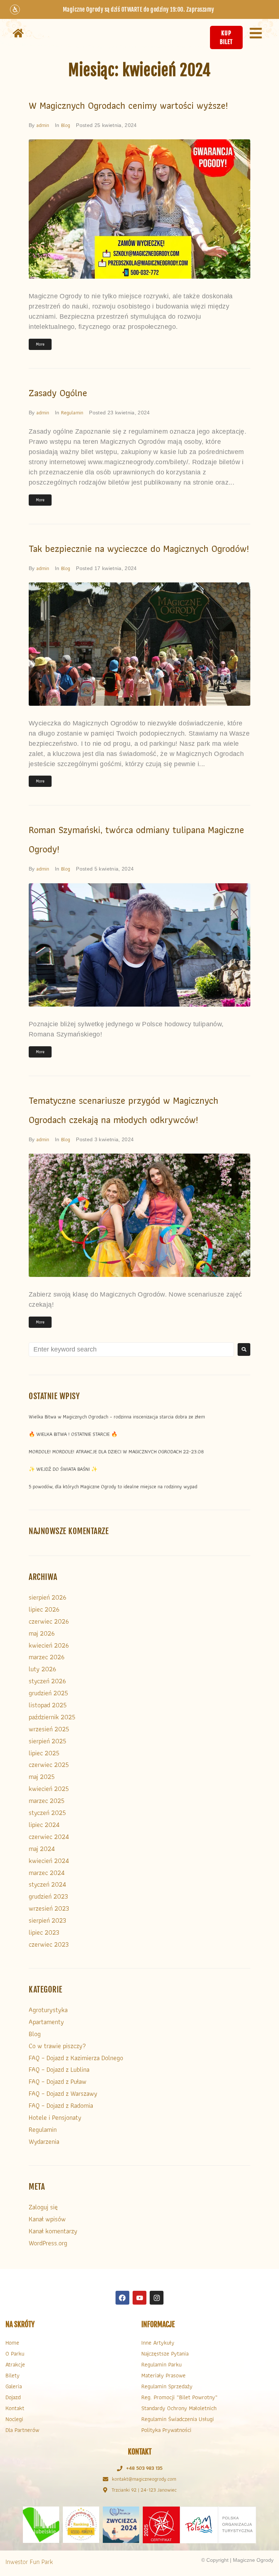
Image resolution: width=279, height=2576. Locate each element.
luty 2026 (42, 1669)
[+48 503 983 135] (120, 2468)
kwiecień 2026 (49, 1645)
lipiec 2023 (44, 1932)
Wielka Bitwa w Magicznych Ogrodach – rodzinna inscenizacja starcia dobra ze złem (117, 1417)
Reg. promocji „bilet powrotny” (179, 2397)
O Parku (15, 2354)
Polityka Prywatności (166, 2430)
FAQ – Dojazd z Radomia (61, 2105)
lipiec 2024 (44, 1825)
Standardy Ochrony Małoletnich (179, 2408)
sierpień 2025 (47, 1741)
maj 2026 (42, 1633)
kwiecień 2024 (49, 1861)
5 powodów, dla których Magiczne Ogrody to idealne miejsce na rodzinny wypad (113, 1486)
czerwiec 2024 (49, 1837)
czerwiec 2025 (49, 1765)
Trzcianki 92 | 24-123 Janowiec (144, 2490)
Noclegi (14, 2419)
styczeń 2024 (47, 1884)
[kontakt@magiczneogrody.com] (106, 2479)
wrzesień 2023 (49, 1908)
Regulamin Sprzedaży (167, 2386)
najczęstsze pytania (165, 2354)
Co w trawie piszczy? (57, 2046)
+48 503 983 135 (144, 2468)
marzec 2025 (46, 1801)
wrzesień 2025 (49, 1729)
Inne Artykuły (158, 2343)
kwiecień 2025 (49, 1789)
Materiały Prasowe (163, 2375)
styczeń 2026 (47, 1681)
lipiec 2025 (44, 1753)
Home (12, 2343)
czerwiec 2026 (49, 1621)
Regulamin (72, 413)
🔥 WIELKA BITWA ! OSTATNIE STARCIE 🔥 (73, 1434)
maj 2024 (42, 1849)
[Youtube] (139, 2298)
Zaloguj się (43, 2207)
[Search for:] (131, 1349)
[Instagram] (157, 2298)
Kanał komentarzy (53, 2231)
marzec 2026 (46, 1657)
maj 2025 (42, 1777)
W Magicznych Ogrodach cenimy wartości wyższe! (128, 105)
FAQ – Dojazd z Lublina (59, 2069)
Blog (66, 125)
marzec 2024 (47, 1873)
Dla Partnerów (22, 2430)
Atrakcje (15, 2364)
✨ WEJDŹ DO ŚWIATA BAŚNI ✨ (63, 1469)
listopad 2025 (48, 1705)
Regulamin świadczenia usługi (178, 2419)
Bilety (13, 2375)
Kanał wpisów (47, 2219)
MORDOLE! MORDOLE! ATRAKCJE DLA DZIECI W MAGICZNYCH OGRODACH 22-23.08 (116, 1452)
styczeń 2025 (47, 1813)
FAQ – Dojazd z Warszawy (63, 2093)
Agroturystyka (48, 2010)
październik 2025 (52, 1717)
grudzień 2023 (48, 1896)
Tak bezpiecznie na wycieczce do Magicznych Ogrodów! (139, 549)
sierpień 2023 (47, 1920)
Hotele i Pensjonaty (55, 2117)
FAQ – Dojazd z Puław (58, 2081)
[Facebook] (122, 2298)
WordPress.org (48, 2243)
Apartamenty (46, 2022)
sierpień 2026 (47, 1597)
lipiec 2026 (44, 1609)
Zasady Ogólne (58, 393)
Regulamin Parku (161, 2364)
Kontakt (15, 2408)
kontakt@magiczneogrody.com (144, 2479)
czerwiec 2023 (49, 1944)
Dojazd (13, 2397)
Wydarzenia (44, 2141)
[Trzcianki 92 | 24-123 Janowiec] (105, 2490)
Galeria (14, 2386)
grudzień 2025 (48, 1693)
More (40, 344)
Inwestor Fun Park (29, 2562)
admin (43, 125)
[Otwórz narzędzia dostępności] (15, 9)
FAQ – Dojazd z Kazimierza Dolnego (76, 2058)
